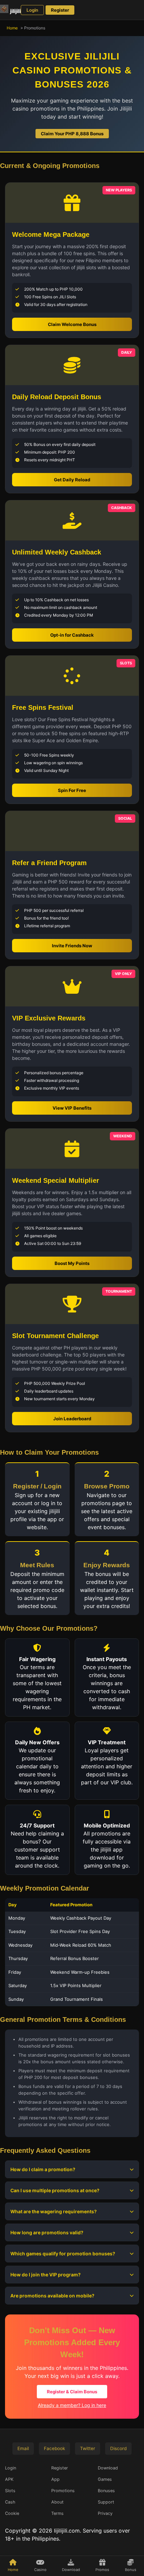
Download (108, 2468)
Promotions (63, 2491)
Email (23, 2448)
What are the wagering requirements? (54, 2211)
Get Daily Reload (72, 480)
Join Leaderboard (72, 1419)
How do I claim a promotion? (43, 2169)
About (57, 2502)
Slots (10, 2491)
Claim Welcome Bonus (72, 324)
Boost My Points (72, 1263)
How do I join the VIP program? (46, 2275)
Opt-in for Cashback (72, 635)
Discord (118, 2448)
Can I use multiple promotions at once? (55, 2190)
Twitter (88, 2448)
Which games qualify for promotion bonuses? (63, 2253)
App (55, 2479)
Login (32, 10)
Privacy (105, 2513)
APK (9, 2479)
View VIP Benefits (72, 1108)
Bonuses (106, 2491)
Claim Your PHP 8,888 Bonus (72, 134)
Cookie (12, 2513)
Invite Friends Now (72, 946)
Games (105, 2479)
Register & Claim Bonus (72, 2392)
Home (12, 28)
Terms (57, 2513)
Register (60, 10)
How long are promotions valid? (47, 2232)
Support (106, 2502)
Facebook (54, 2448)
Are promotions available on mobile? (52, 2296)
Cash (10, 2502)
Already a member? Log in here (72, 2405)
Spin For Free (72, 790)
